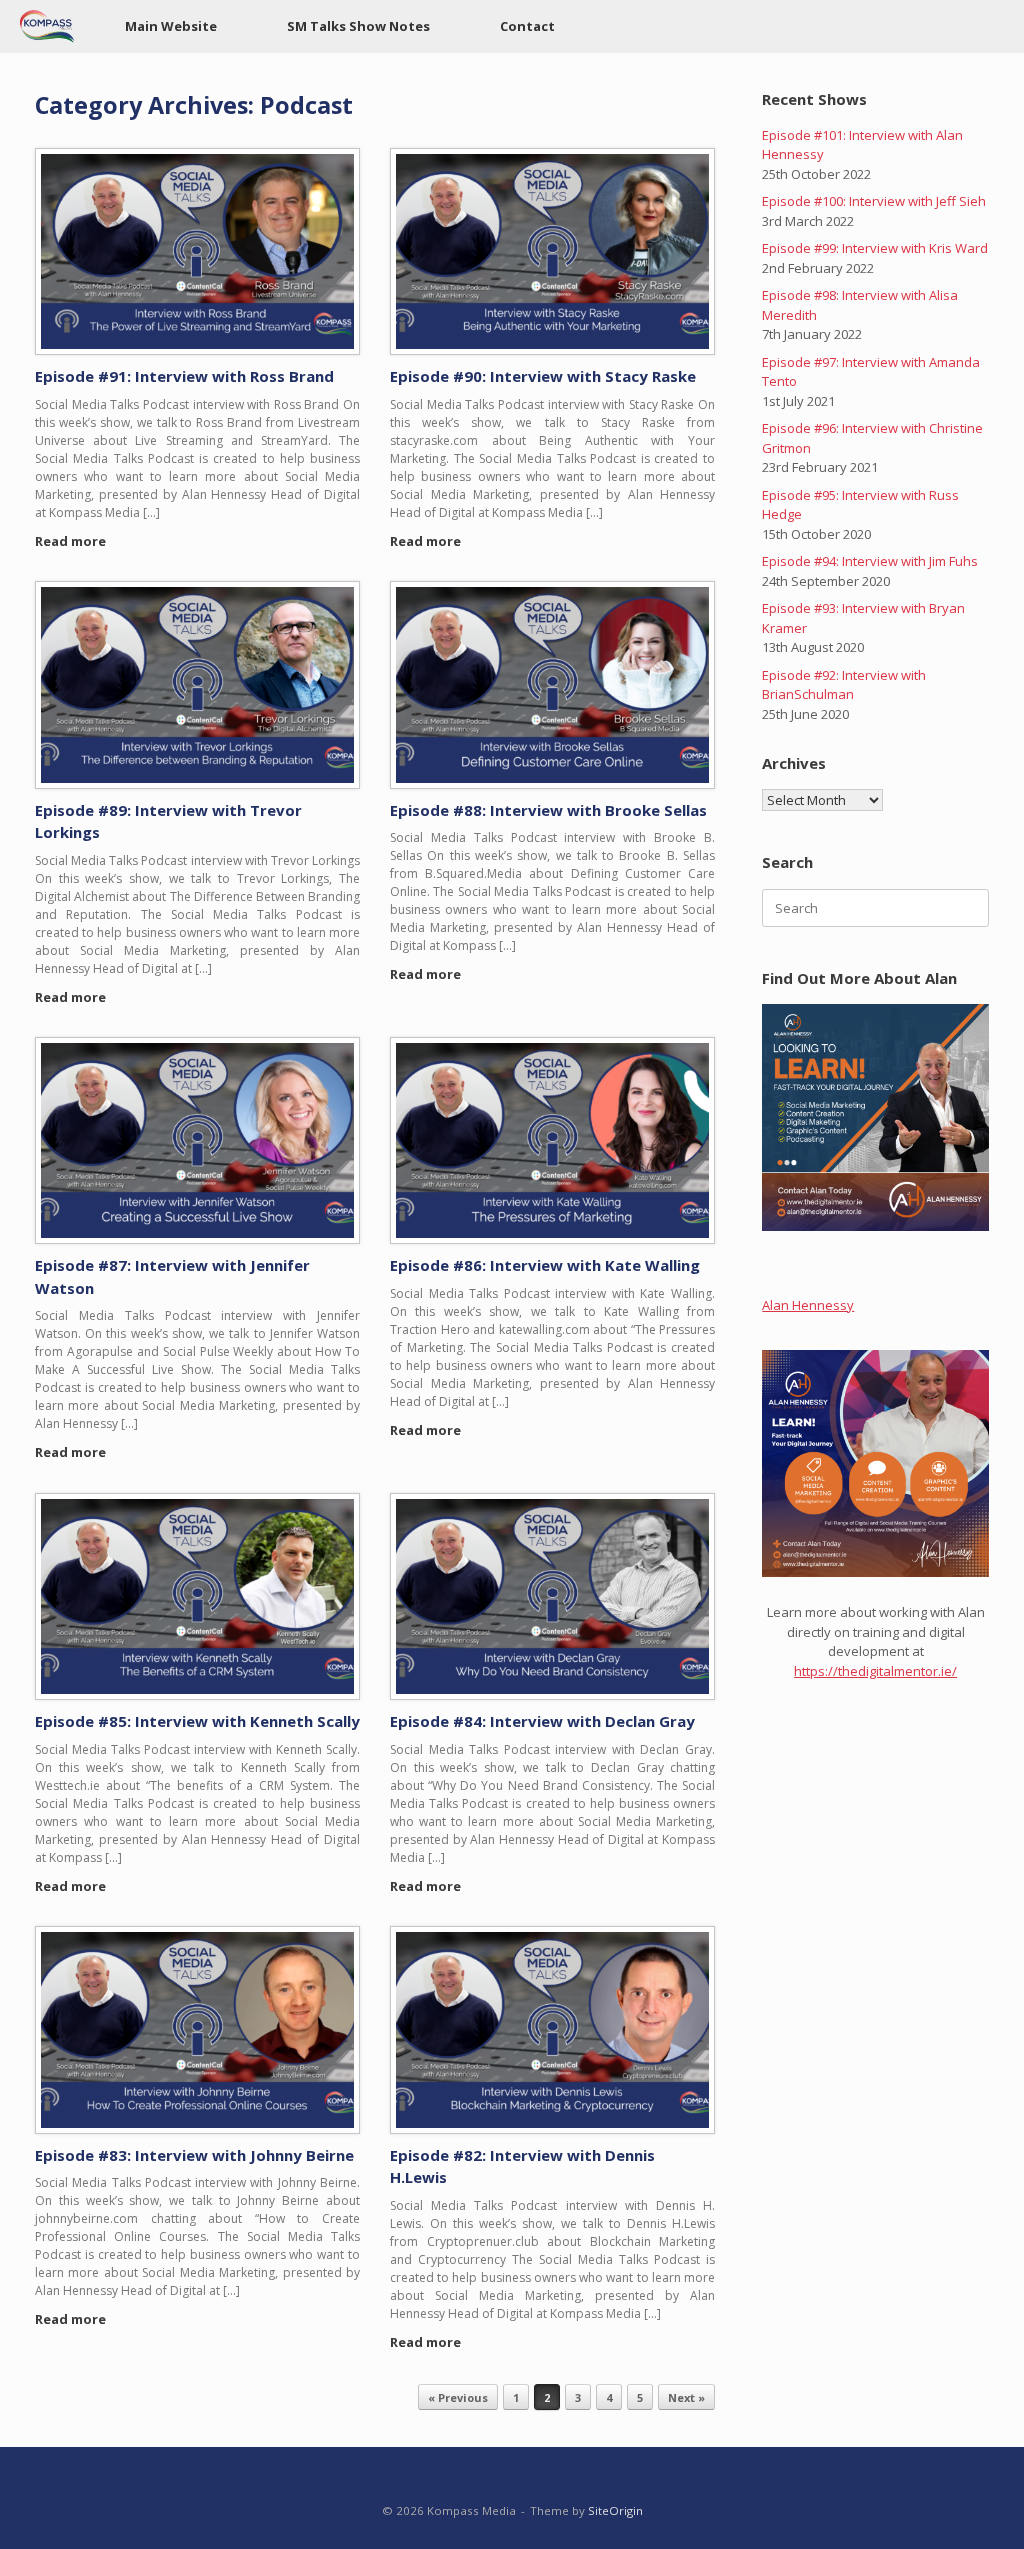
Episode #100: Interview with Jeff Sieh (874, 201)
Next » (686, 2397)
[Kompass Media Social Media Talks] (47, 26)
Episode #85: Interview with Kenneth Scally (197, 1721)
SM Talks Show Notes (358, 26)
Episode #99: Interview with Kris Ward (875, 248)
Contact (527, 26)
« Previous (458, 2397)
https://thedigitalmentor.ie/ (875, 1671)
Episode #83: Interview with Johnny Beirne (194, 2155)
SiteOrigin (615, 2510)
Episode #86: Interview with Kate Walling (545, 1265)
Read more (72, 541)
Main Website (171, 26)
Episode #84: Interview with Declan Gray (542, 1721)
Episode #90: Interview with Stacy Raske (543, 376)
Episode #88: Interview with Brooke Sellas (548, 810)
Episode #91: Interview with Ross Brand (184, 376)
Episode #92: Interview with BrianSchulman (844, 685)
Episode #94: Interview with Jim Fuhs (870, 561)
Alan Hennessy (808, 1305)
